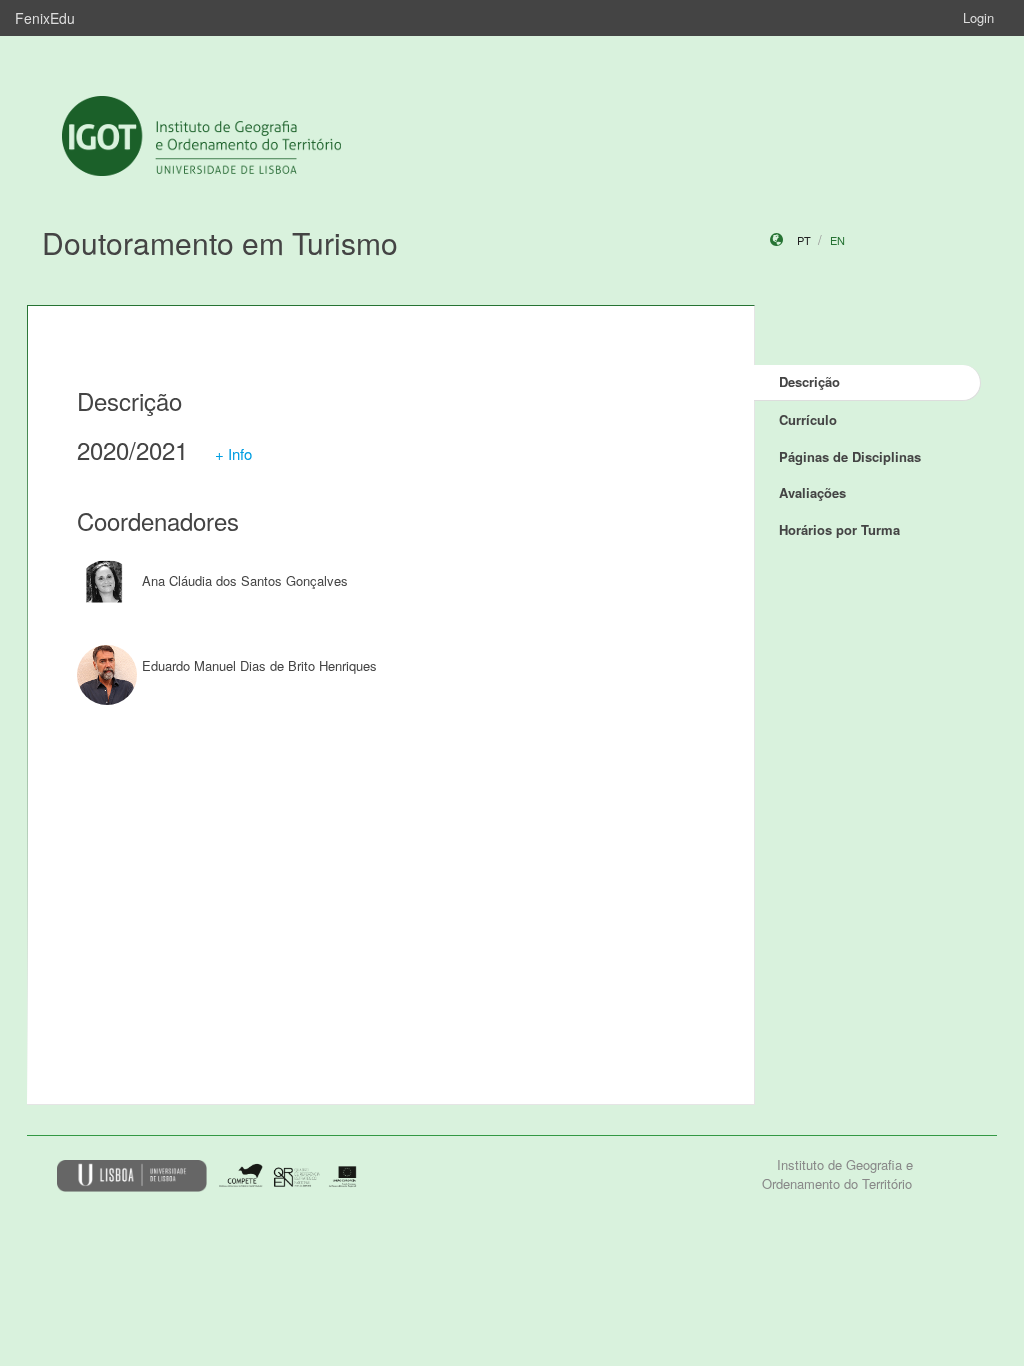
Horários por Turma (839, 529)
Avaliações (812, 492)
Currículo (808, 419)
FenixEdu (45, 18)
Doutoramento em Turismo (220, 242)
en (837, 240)
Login (978, 17)
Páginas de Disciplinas (850, 456)
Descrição (809, 381)
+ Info (233, 453)
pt (804, 240)
